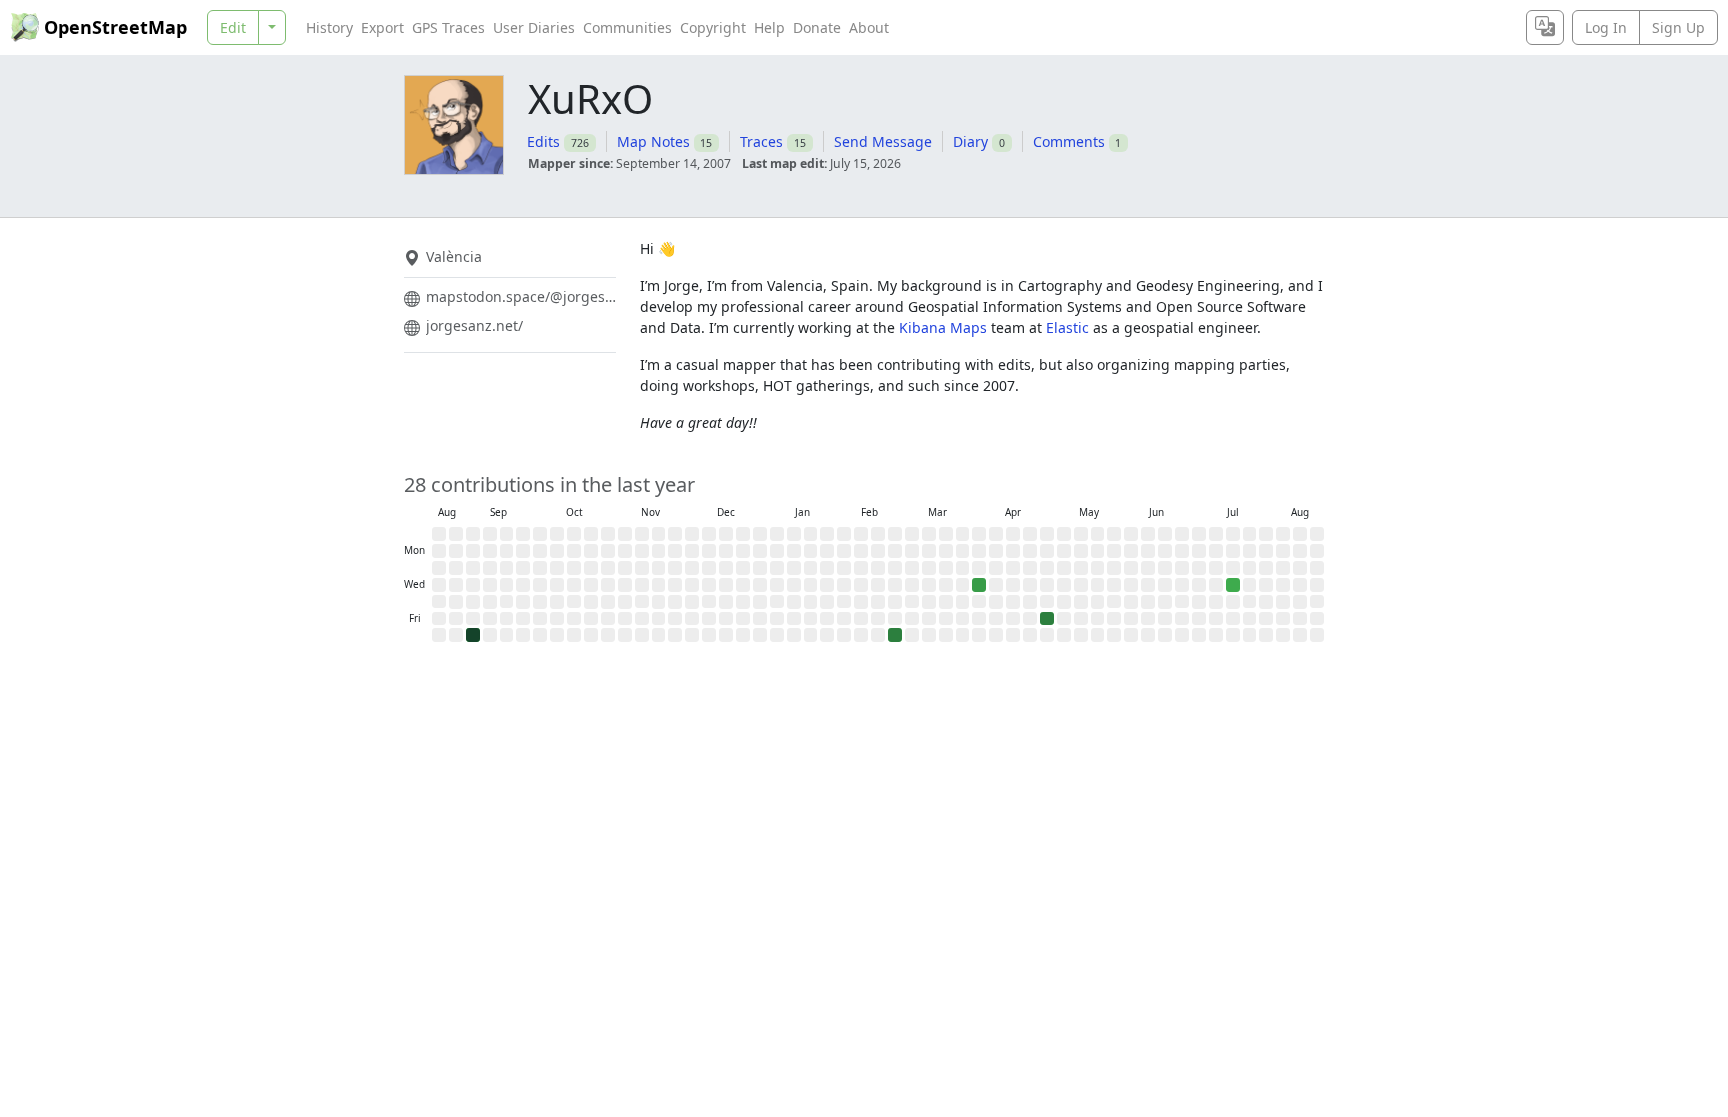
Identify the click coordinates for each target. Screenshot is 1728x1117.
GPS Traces (448, 27)
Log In (1606, 27)
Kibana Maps (943, 327)
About (869, 27)
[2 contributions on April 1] (979, 585)
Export (382, 27)
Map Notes (653, 141)
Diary (970, 141)
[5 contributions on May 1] (1047, 619)
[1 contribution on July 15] (1233, 585)
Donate (817, 27)
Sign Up (1678, 27)
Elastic (1067, 327)
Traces (761, 141)
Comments (1069, 141)
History (329, 27)
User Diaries (534, 27)
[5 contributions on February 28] (895, 635)
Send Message (883, 141)
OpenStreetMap (115, 27)
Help (769, 27)
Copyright (713, 27)
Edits (543, 141)
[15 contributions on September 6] (473, 635)
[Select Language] (1545, 27)
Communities (627, 27)
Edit (233, 27)
